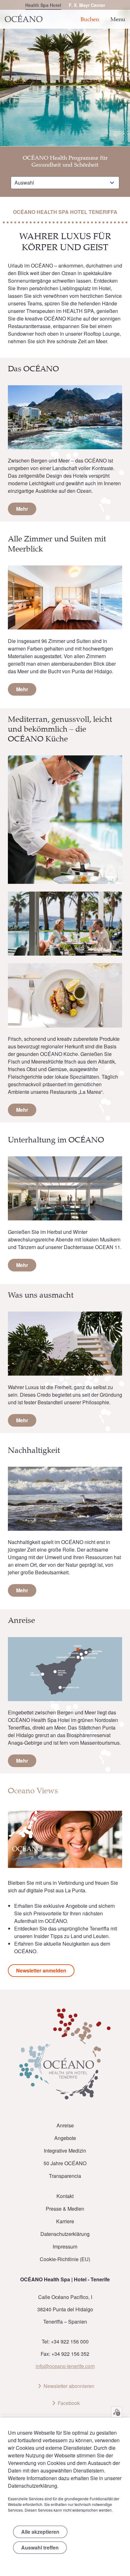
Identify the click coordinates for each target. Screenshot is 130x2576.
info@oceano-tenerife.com (65, 2366)
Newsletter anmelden (41, 1970)
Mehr (22, 509)
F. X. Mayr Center (87, 5)
